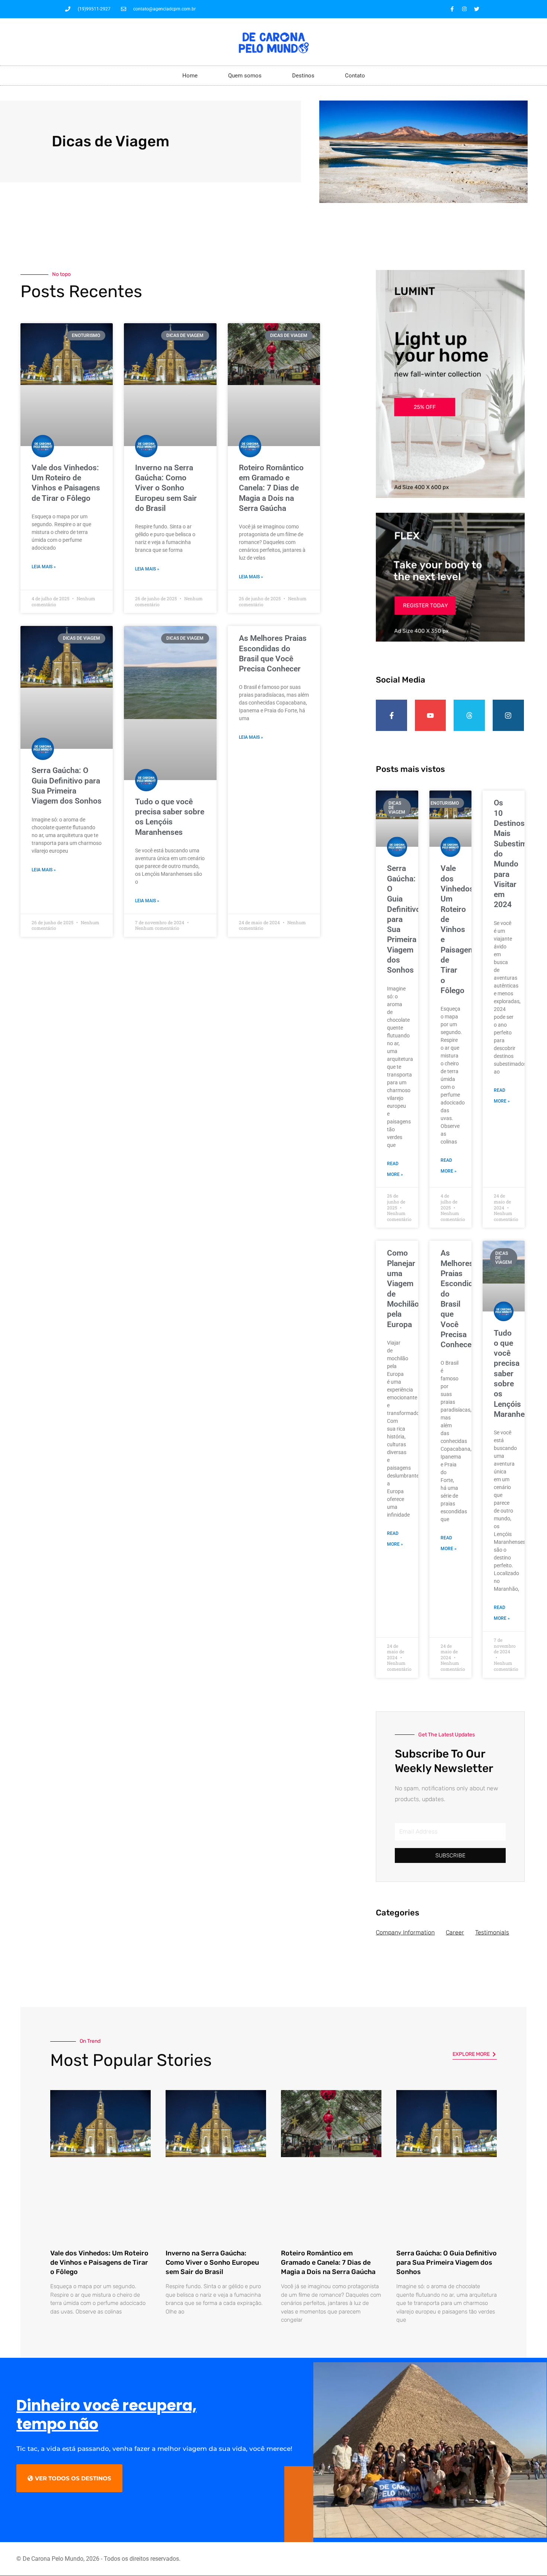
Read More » (395, 1169)
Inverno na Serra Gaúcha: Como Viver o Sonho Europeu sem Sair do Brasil (166, 488)
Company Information (405, 1932)
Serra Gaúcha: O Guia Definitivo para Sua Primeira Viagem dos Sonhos (447, 2262)
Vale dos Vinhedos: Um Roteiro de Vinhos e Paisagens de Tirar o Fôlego (459, 929)
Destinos (303, 76)
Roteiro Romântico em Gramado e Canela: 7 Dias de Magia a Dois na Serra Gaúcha (271, 488)
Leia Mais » (44, 567)
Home (190, 76)
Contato (355, 76)
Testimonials (492, 1932)
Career (455, 1932)
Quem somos (245, 76)
